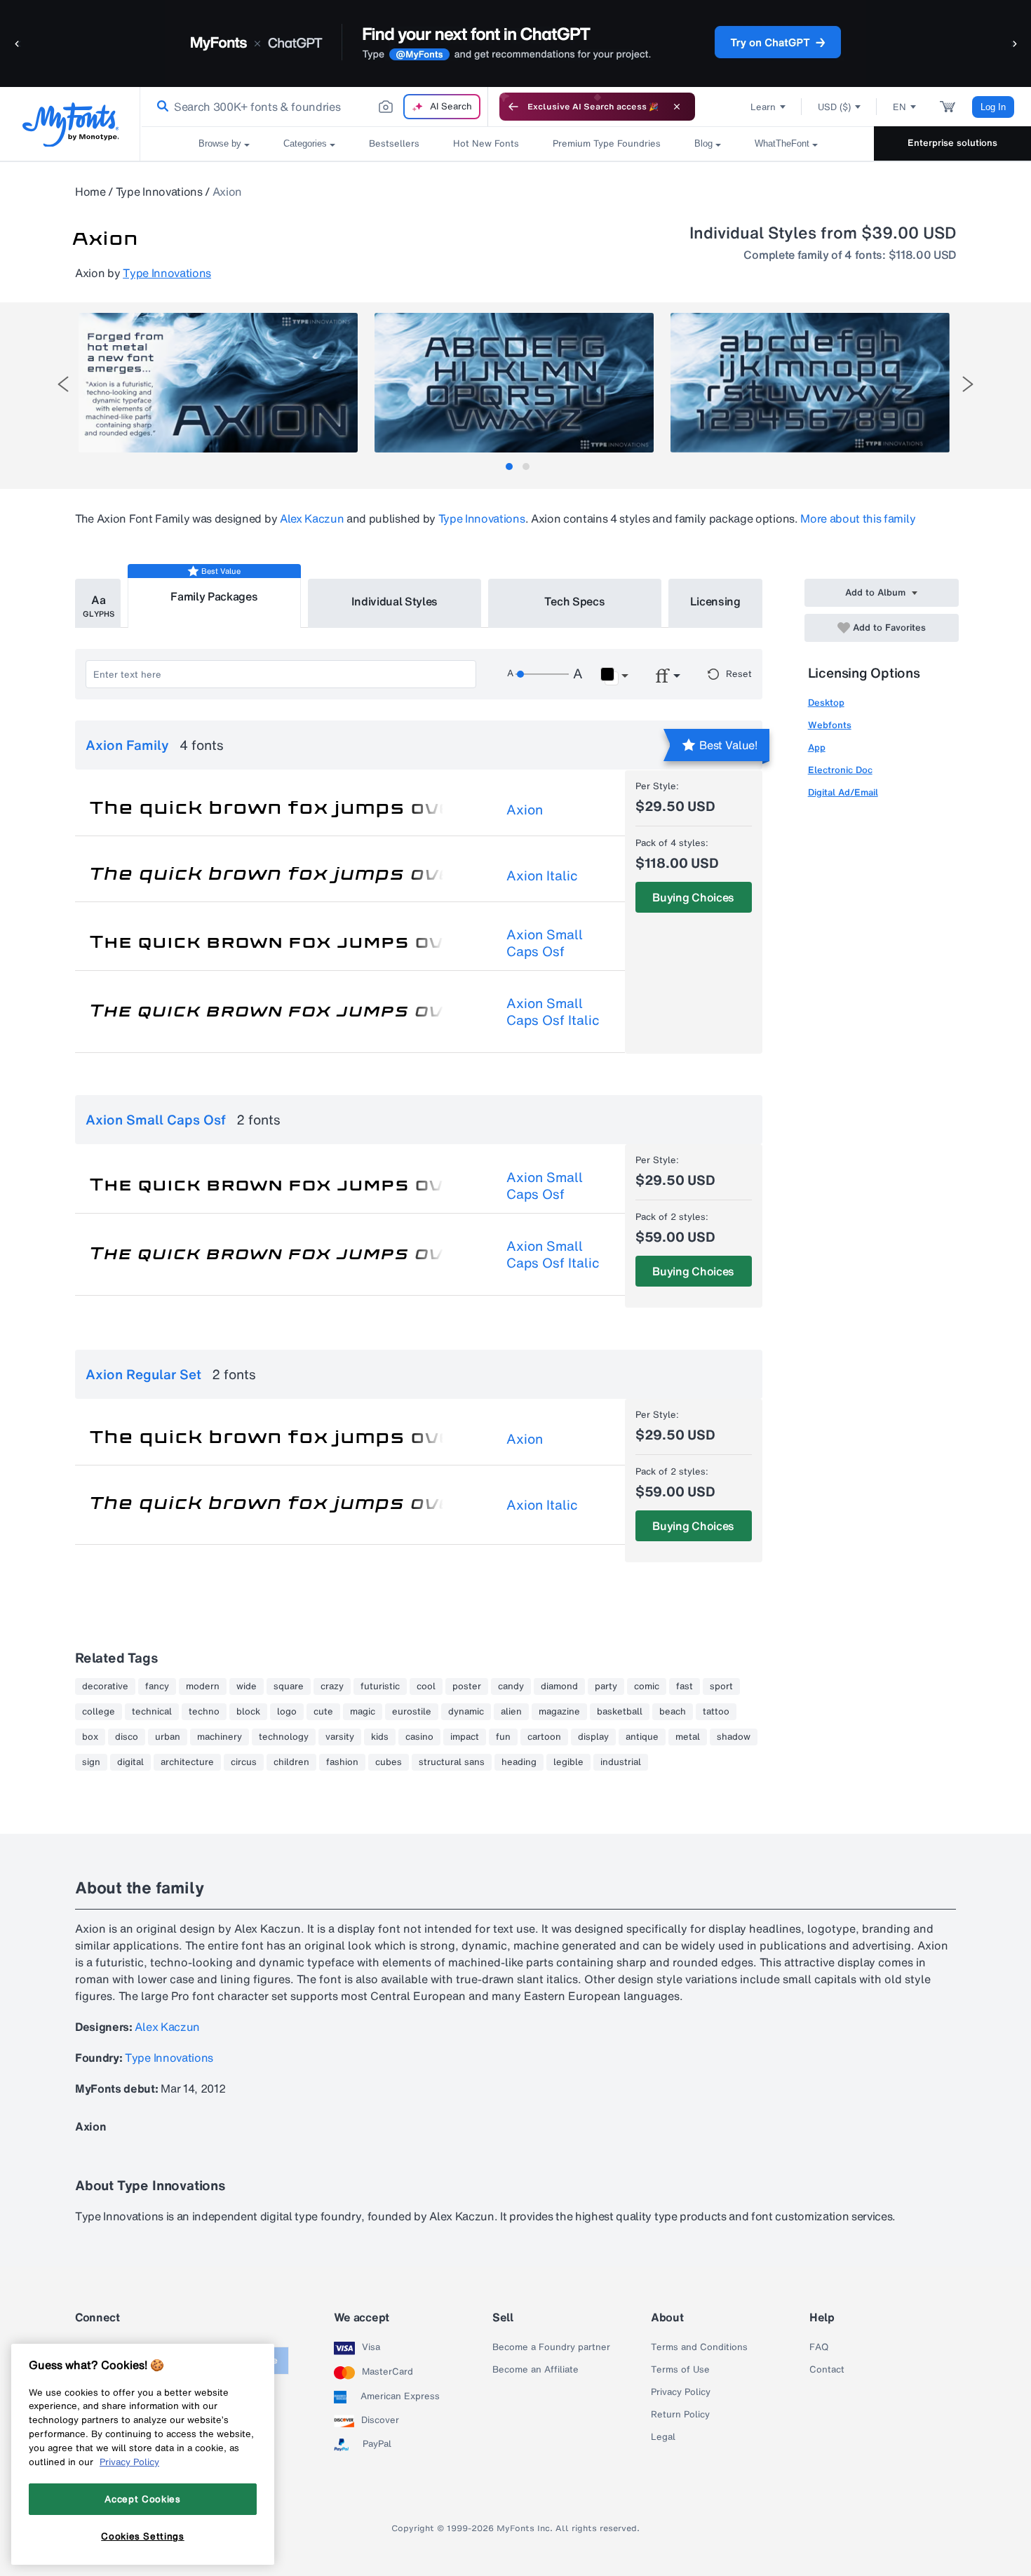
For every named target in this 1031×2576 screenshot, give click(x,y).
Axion (525, 810)
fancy (157, 1686)
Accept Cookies (142, 2499)
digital (130, 1762)
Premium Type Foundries (607, 143)
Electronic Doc (840, 770)
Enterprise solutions (952, 143)
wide (247, 1686)
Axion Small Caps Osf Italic (553, 1012)
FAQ (819, 2347)
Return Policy (680, 2415)
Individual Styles (395, 601)
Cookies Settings (143, 2536)
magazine (559, 1712)
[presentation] (63, 384)
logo (287, 1712)
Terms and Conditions (699, 2347)
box (90, 1737)
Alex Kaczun (312, 518)
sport (721, 1686)
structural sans (452, 1762)
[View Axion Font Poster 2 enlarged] (514, 383)
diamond (559, 1686)
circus (244, 1762)
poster (467, 1686)
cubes (389, 1762)
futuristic (380, 1686)
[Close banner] (677, 107)
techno (204, 1712)
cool (426, 1686)
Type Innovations (159, 192)
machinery (220, 1737)
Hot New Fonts (486, 143)
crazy (332, 1686)
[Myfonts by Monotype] (70, 125)
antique (642, 1737)
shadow (734, 1737)
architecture (187, 1762)
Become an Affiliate (535, 2370)
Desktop (826, 703)
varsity (340, 1737)
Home (90, 192)
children (291, 1762)
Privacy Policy (681, 2392)
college (99, 1712)
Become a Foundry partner (551, 2347)
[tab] (509, 467)
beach (673, 1712)
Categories (305, 143)
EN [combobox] (899, 107)
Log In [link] (993, 107)
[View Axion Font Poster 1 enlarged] (218, 383)
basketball (620, 1712)
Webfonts (830, 725)
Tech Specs (575, 601)
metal (688, 1737)
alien (511, 1712)
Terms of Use (680, 2370)
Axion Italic (542, 876)
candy (511, 1686)
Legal (663, 2437)
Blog (703, 143)
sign (91, 1762)
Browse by (220, 143)
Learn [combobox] (763, 107)
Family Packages (214, 596)
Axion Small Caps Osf (545, 943)
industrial (621, 1762)
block (248, 1712)
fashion (342, 1762)
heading (519, 1762)
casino (419, 1737)
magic (363, 1712)
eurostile (412, 1712)
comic (647, 1686)
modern (203, 1686)
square (289, 1686)
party (606, 1686)
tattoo (716, 1712)
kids (380, 1737)
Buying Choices (693, 897)
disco (127, 1737)
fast (685, 1686)
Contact (827, 2370)
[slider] (542, 674)
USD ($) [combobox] (834, 107)
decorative (105, 1686)
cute (323, 1712)
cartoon (544, 1737)
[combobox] (314, 107)
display (593, 1737)
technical (152, 1712)
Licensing (715, 601)
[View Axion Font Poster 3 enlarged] (810, 383)
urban (168, 1737)
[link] (160, 107)
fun (503, 1737)
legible (568, 1762)
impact (465, 1737)
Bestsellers (394, 143)
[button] (18, 43)
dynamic (466, 1712)
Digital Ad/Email (843, 792)
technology (284, 1737)
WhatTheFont (782, 143)
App (817, 747)
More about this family (858, 518)
